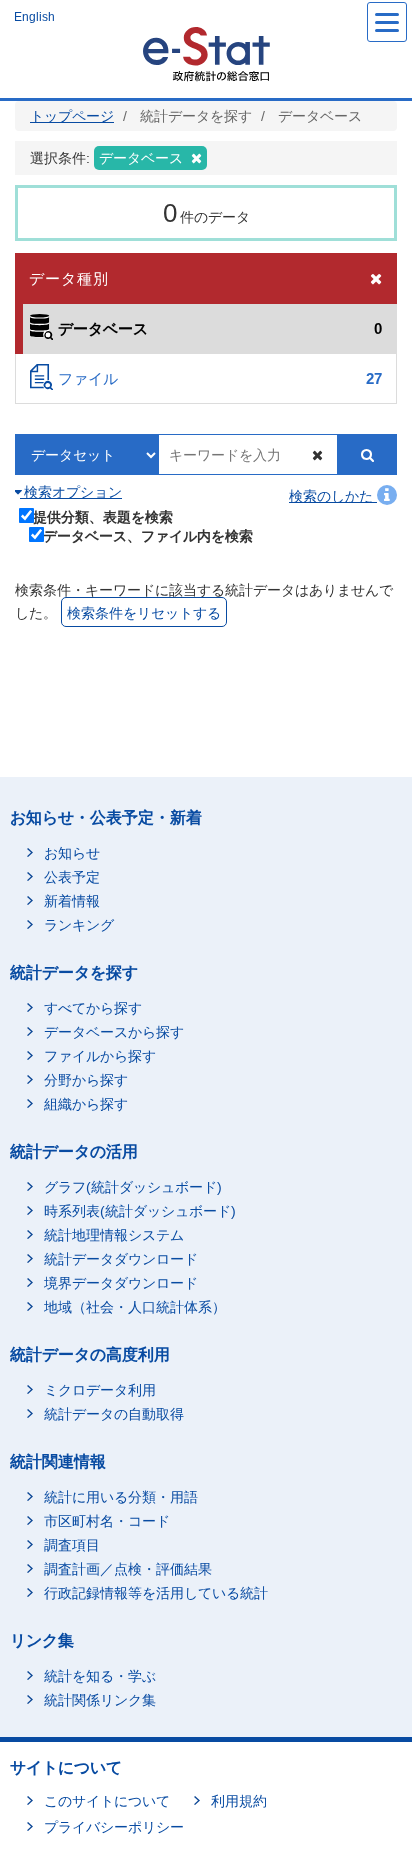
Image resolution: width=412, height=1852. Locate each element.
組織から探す (86, 1104)
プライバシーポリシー (114, 1827)
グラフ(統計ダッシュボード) (133, 1187)
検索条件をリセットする (144, 613)
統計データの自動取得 (114, 1414)
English (34, 17)
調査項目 (72, 1545)
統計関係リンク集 (100, 1700)
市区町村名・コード (107, 1521)
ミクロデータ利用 (100, 1390)
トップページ (72, 116)
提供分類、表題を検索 (103, 516)
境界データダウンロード (121, 1283)
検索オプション (71, 492)
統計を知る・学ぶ (100, 1676)
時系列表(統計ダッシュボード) (140, 1211)
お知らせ (72, 853)
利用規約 (239, 1801)
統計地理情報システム (114, 1235)
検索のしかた (333, 496)
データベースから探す (114, 1032)
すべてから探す (93, 1008)
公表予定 (72, 877)
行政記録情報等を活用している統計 (156, 1593)
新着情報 (72, 901)
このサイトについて (107, 1801)
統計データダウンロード (121, 1259)
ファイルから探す (100, 1056)
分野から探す (86, 1080)
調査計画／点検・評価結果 (128, 1569)
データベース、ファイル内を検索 (148, 535)
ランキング (79, 925)
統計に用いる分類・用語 (121, 1497)
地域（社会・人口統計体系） (135, 1307)
